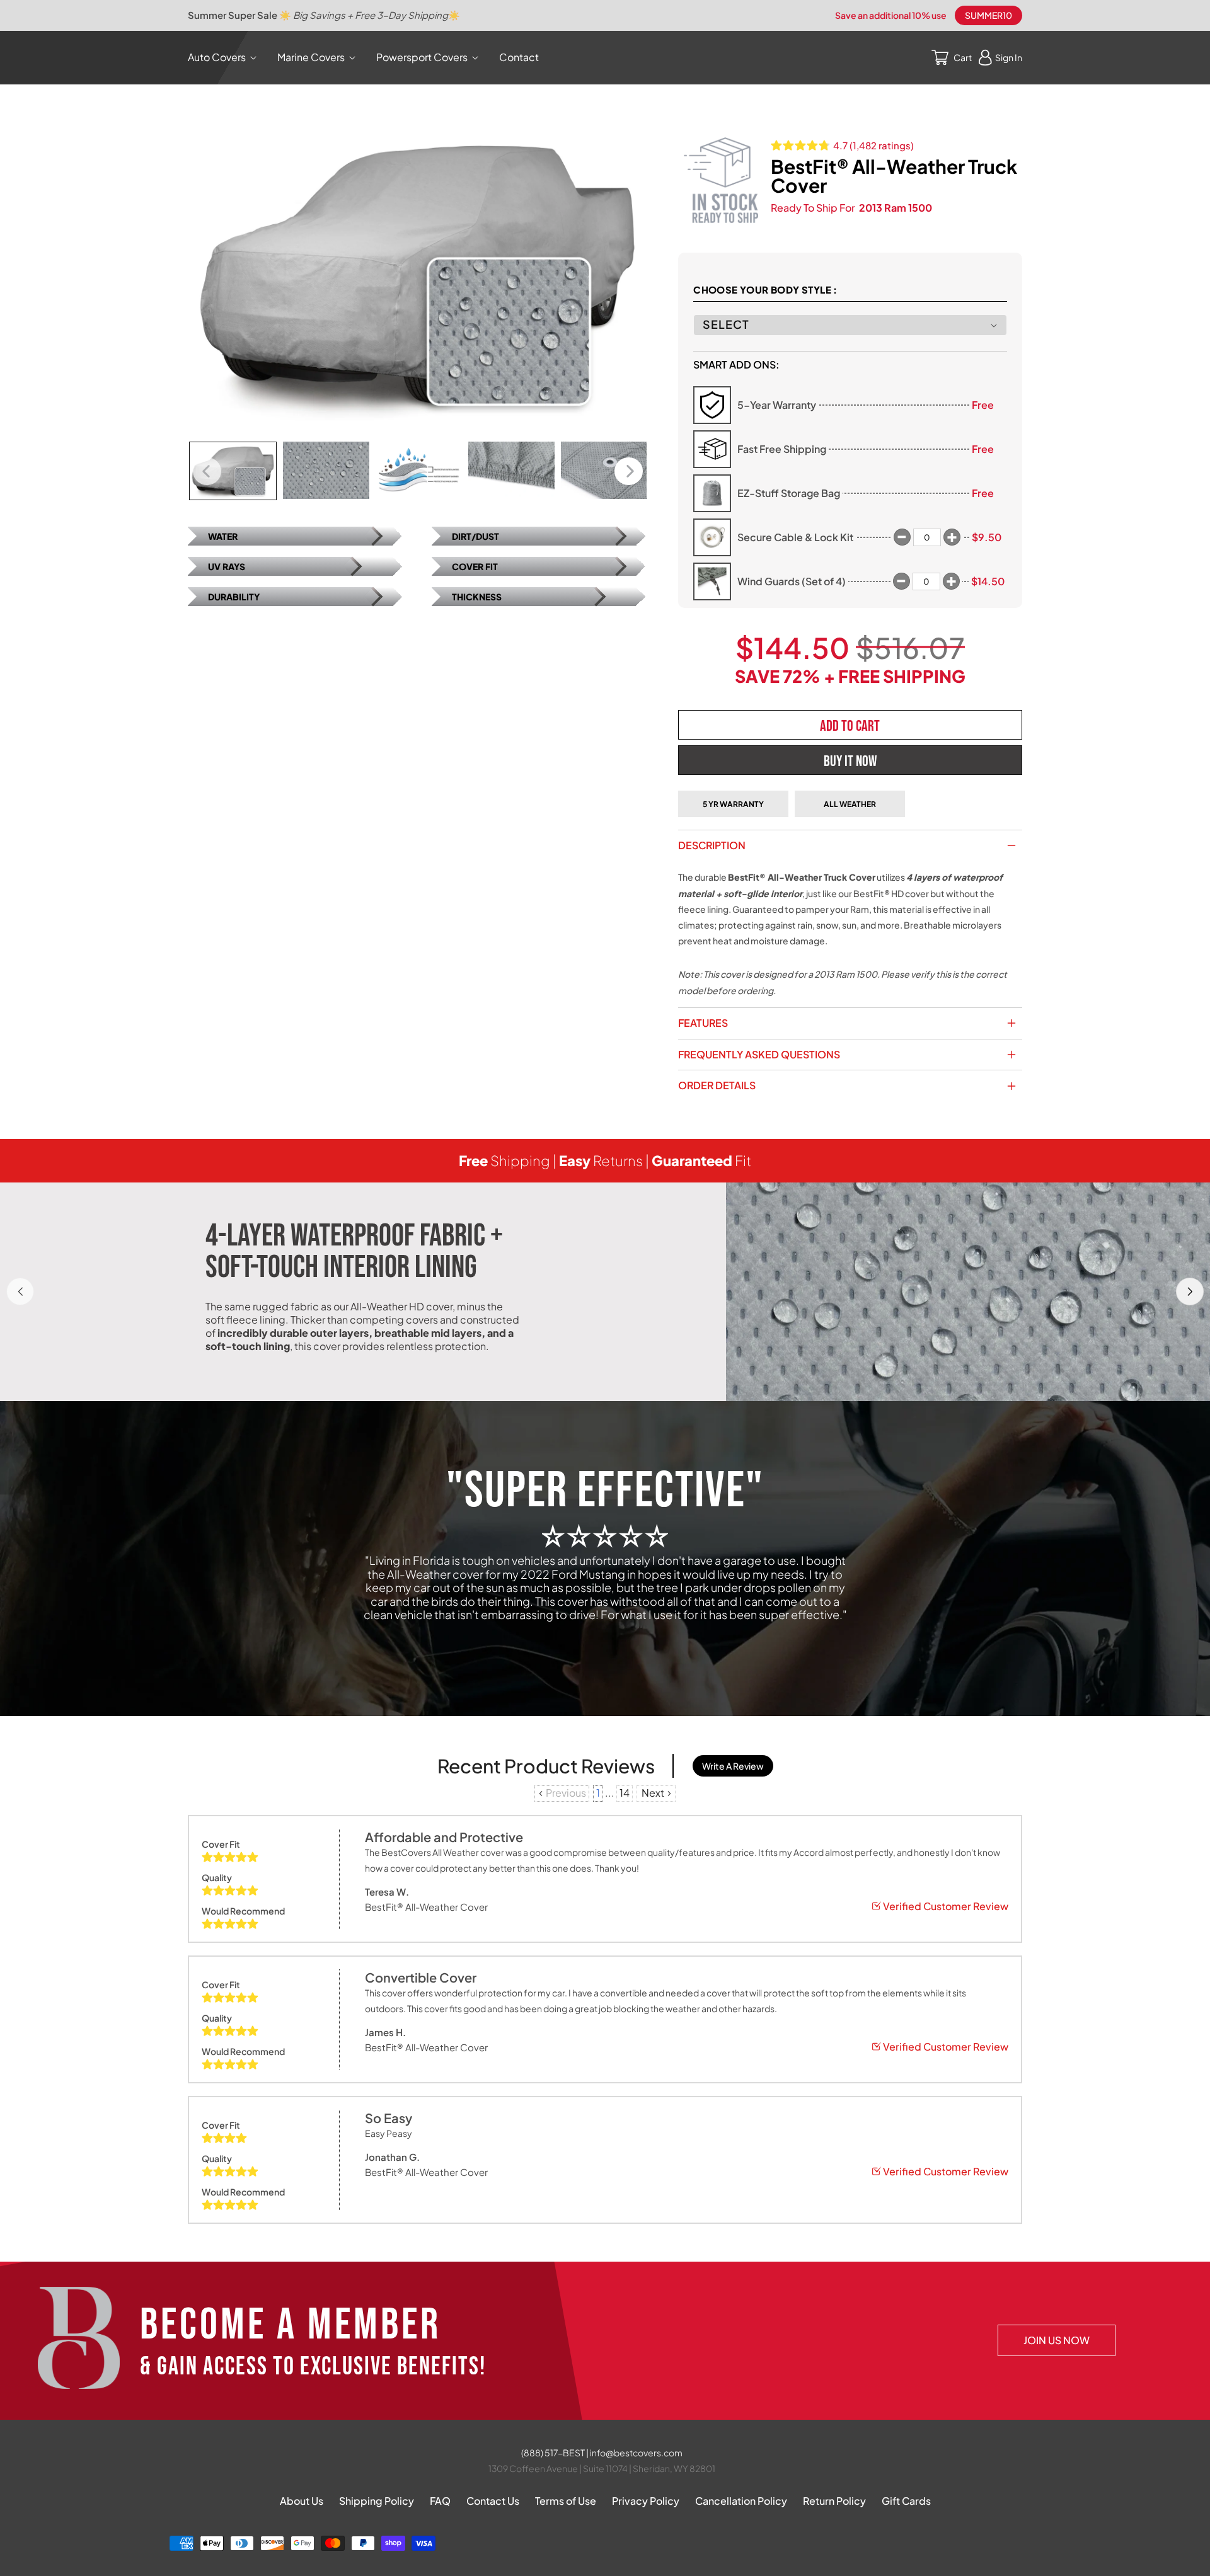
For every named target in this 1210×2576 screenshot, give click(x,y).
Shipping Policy (377, 2501)
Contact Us (493, 2501)
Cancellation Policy (741, 2501)
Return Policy (834, 2501)
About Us (302, 2501)
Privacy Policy (646, 2501)
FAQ (440, 2501)
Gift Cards (906, 2501)
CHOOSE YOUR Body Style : (765, 289)
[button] (225, 58)
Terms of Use (566, 2501)
